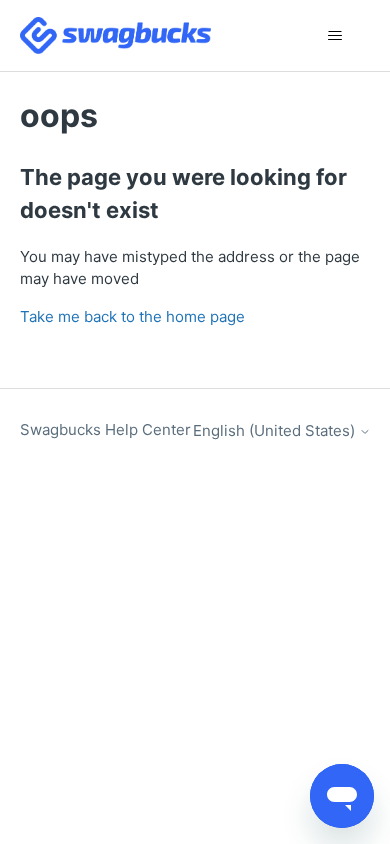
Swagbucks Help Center (105, 429)
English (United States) (276, 430)
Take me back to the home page (132, 316)
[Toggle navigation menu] (335, 36)
